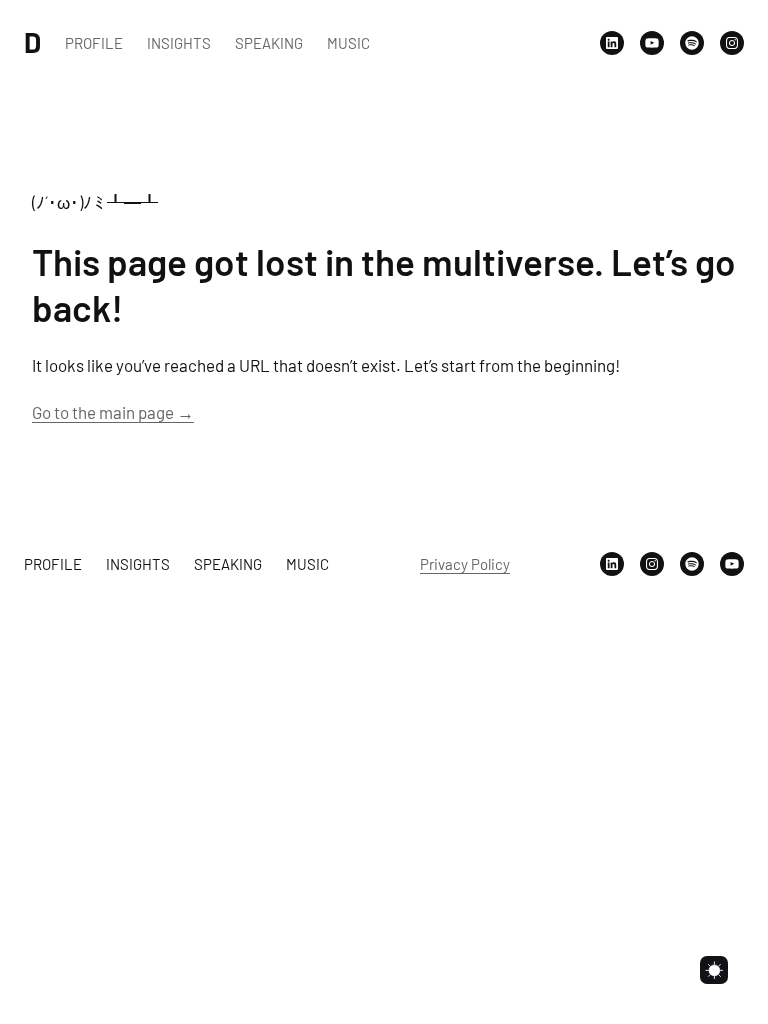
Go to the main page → (113, 412)
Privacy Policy (465, 564)
